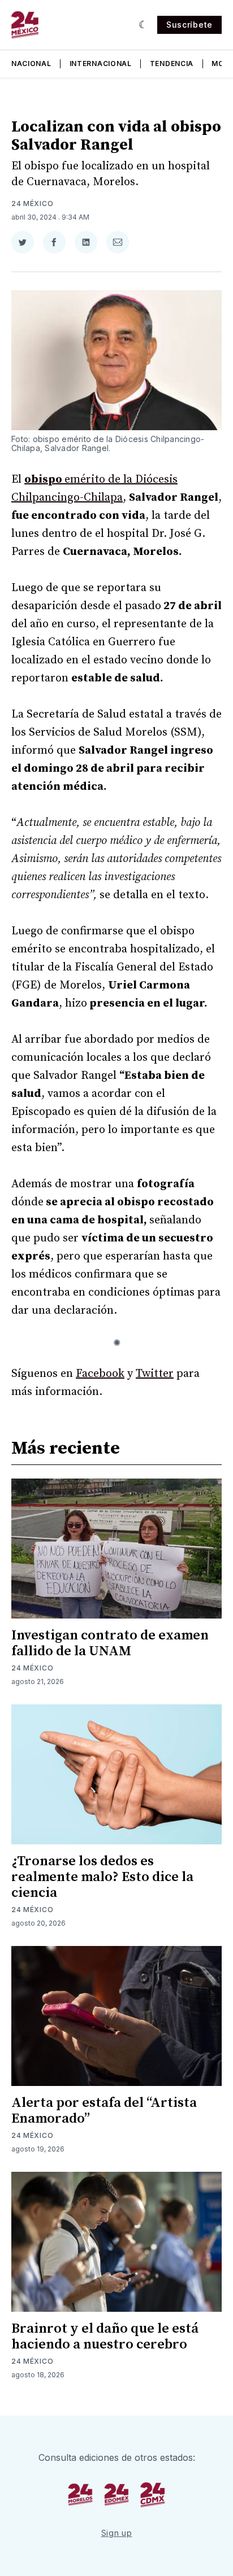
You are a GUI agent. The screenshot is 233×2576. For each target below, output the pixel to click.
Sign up (117, 2533)
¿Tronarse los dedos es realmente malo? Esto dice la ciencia (102, 1877)
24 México (32, 204)
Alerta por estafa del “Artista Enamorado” (104, 2111)
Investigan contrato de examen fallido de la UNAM (110, 1643)
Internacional (101, 64)
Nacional (31, 64)
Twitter (155, 1374)
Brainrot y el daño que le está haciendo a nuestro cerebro (105, 2337)
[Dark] (143, 25)
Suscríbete (189, 25)
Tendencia (172, 64)
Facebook (100, 1374)
